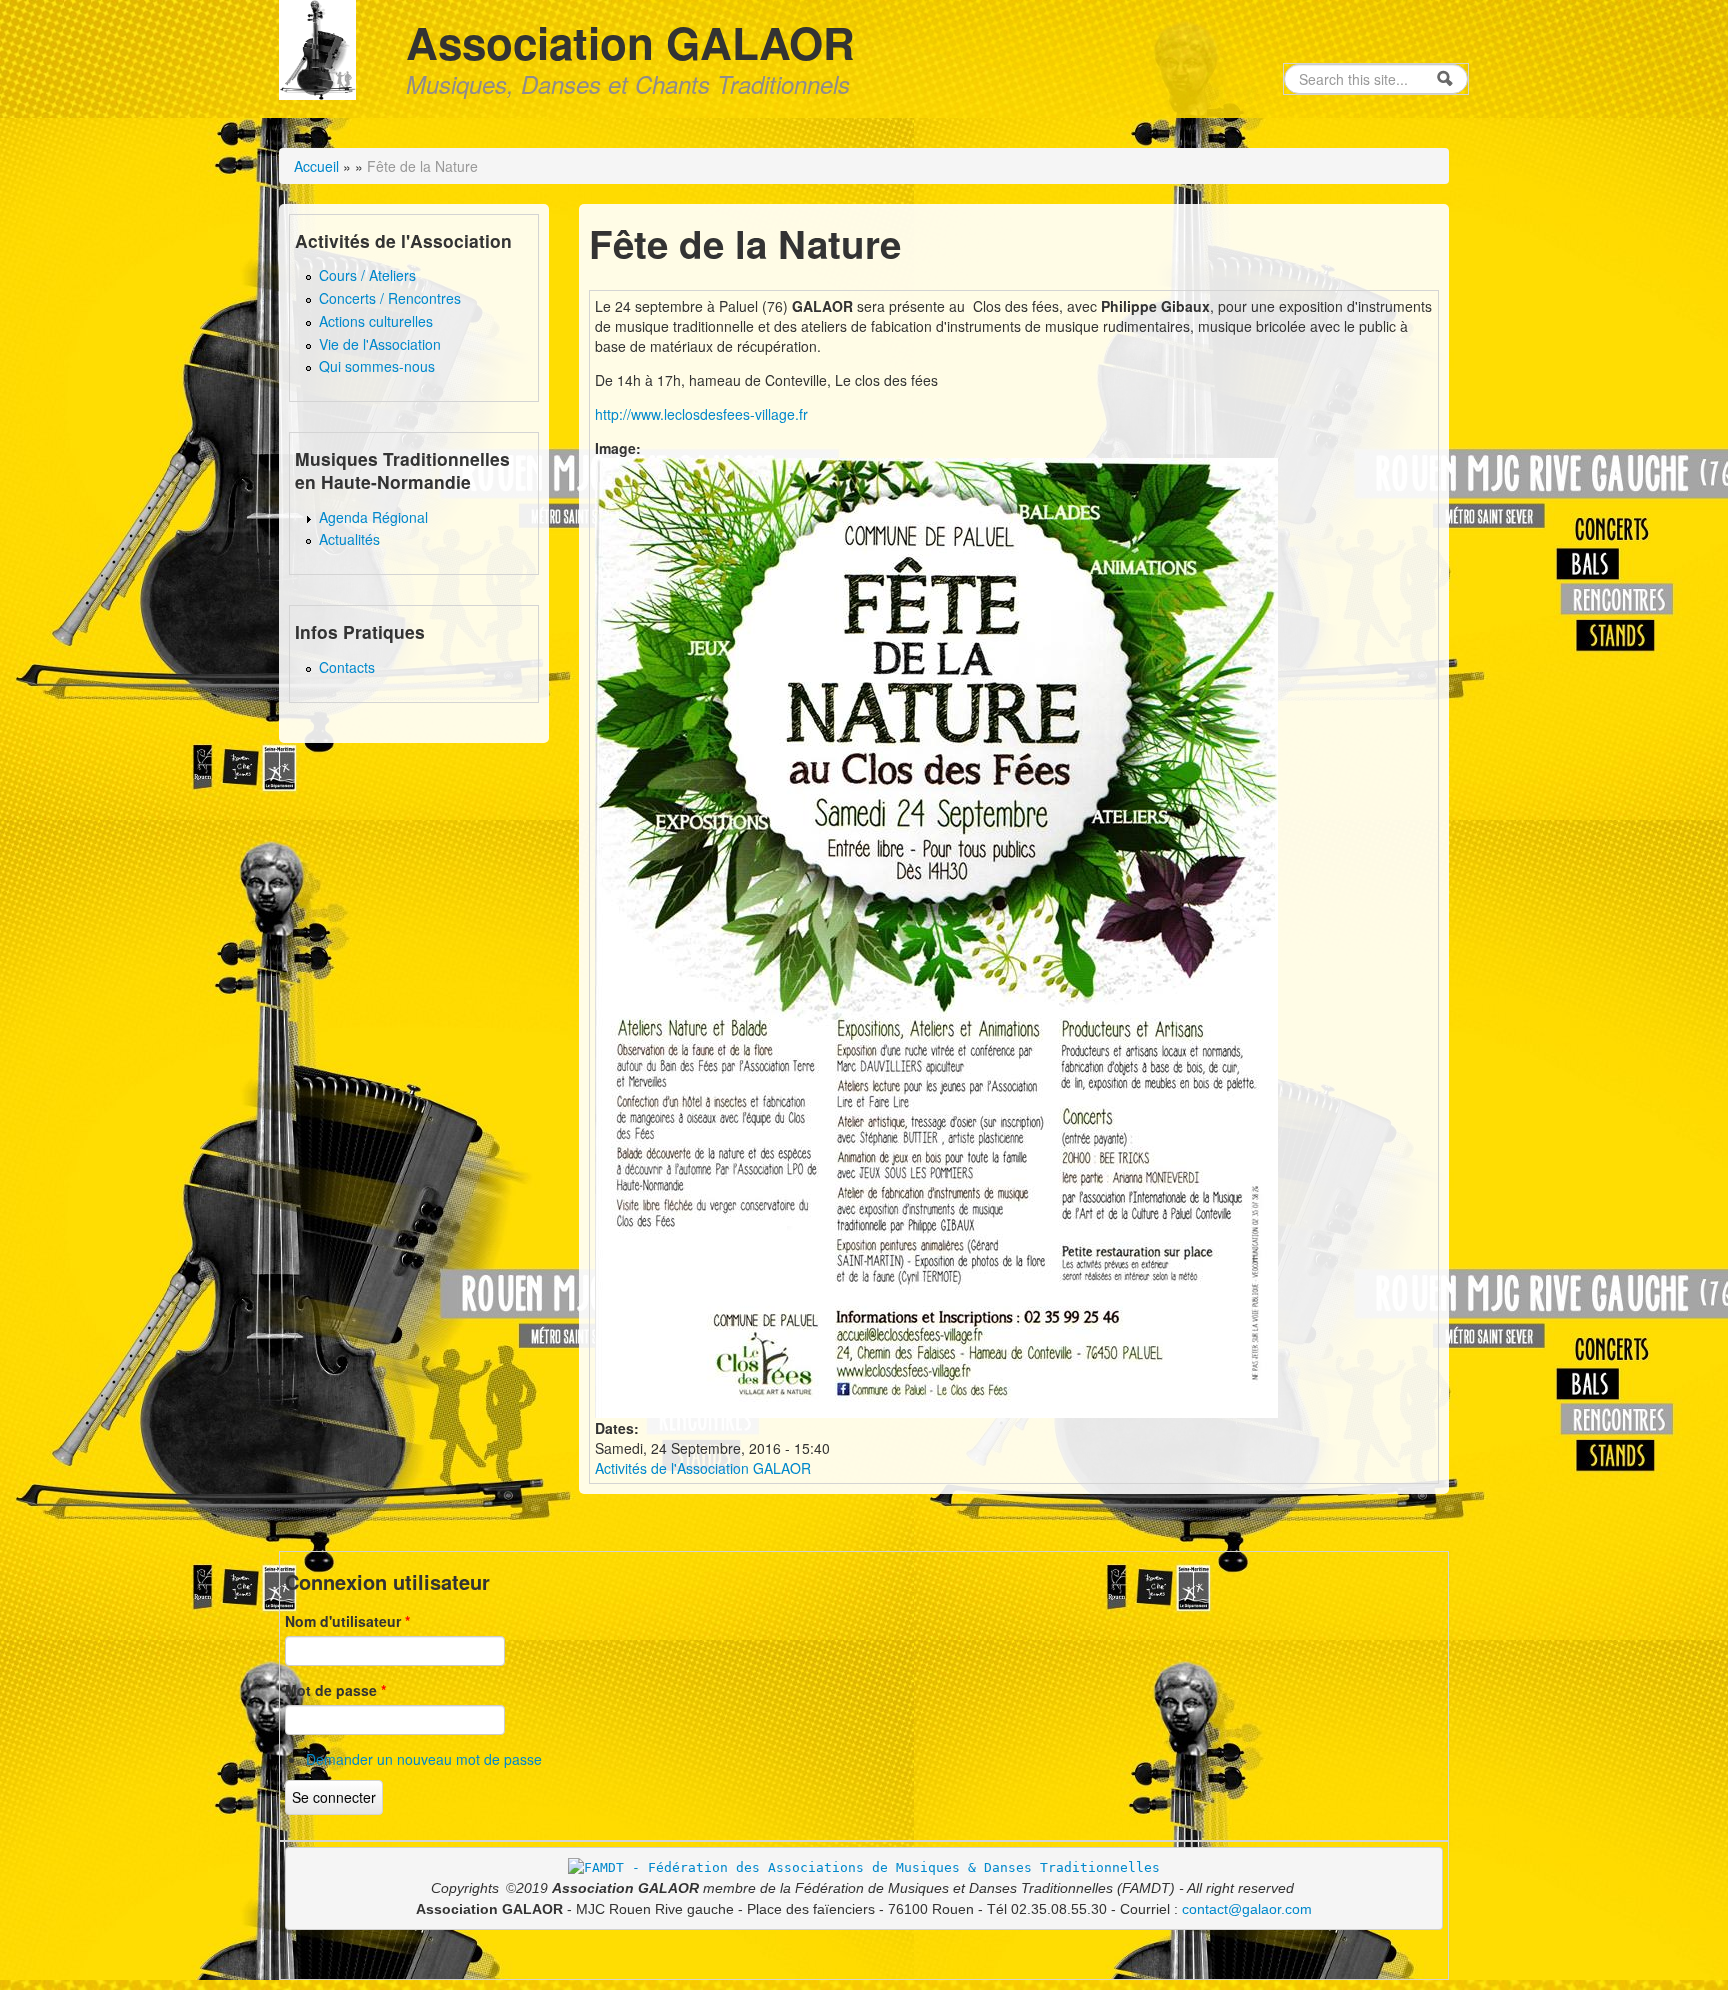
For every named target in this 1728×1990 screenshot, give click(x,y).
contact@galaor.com (1247, 1909)
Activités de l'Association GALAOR (703, 1468)
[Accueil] (317, 47)
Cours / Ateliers (367, 275)
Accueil (316, 166)
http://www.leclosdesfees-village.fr (701, 414)
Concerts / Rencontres (390, 298)
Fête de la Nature (422, 166)
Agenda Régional (373, 517)
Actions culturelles (376, 321)
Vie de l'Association (380, 344)
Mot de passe (335, 1690)
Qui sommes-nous (377, 366)
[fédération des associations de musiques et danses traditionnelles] (864, 1866)
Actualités (349, 539)
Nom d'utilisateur (347, 1621)
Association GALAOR (630, 42)
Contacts (347, 667)
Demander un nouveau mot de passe (424, 1759)
